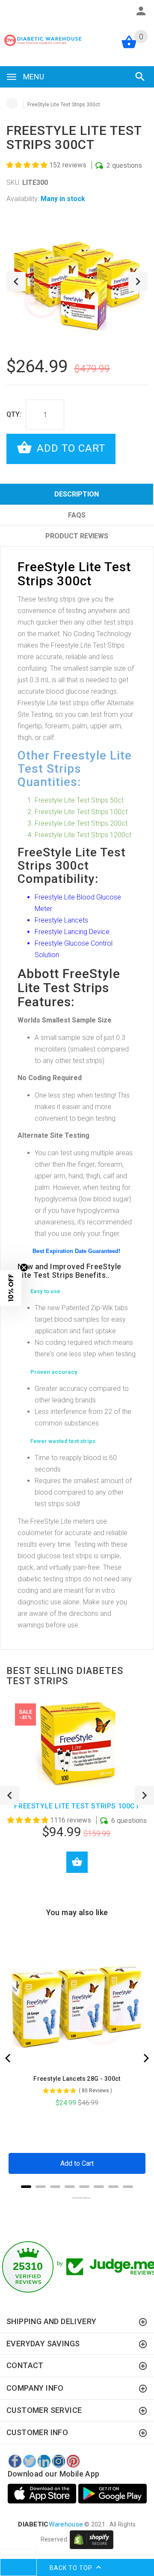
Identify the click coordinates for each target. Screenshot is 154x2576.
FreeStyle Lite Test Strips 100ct (77, 1806)
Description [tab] (77, 494)
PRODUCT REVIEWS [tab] (77, 536)
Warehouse (50, 2524)
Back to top (72, 2567)
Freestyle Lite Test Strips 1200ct (83, 835)
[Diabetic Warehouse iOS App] (43, 2494)
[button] (28, 165)
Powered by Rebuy (77, 2198)
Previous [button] (16, 282)
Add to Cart (70, 448)
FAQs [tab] (77, 515)
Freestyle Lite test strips (53, 703)
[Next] (145, 2058)
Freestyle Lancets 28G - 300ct (77, 2079)
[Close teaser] (24, 1268)
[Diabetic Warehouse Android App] (113, 2494)
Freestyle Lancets (61, 920)
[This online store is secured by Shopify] (92, 2539)
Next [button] (138, 282)
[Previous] (9, 2058)
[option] (77, 281)
